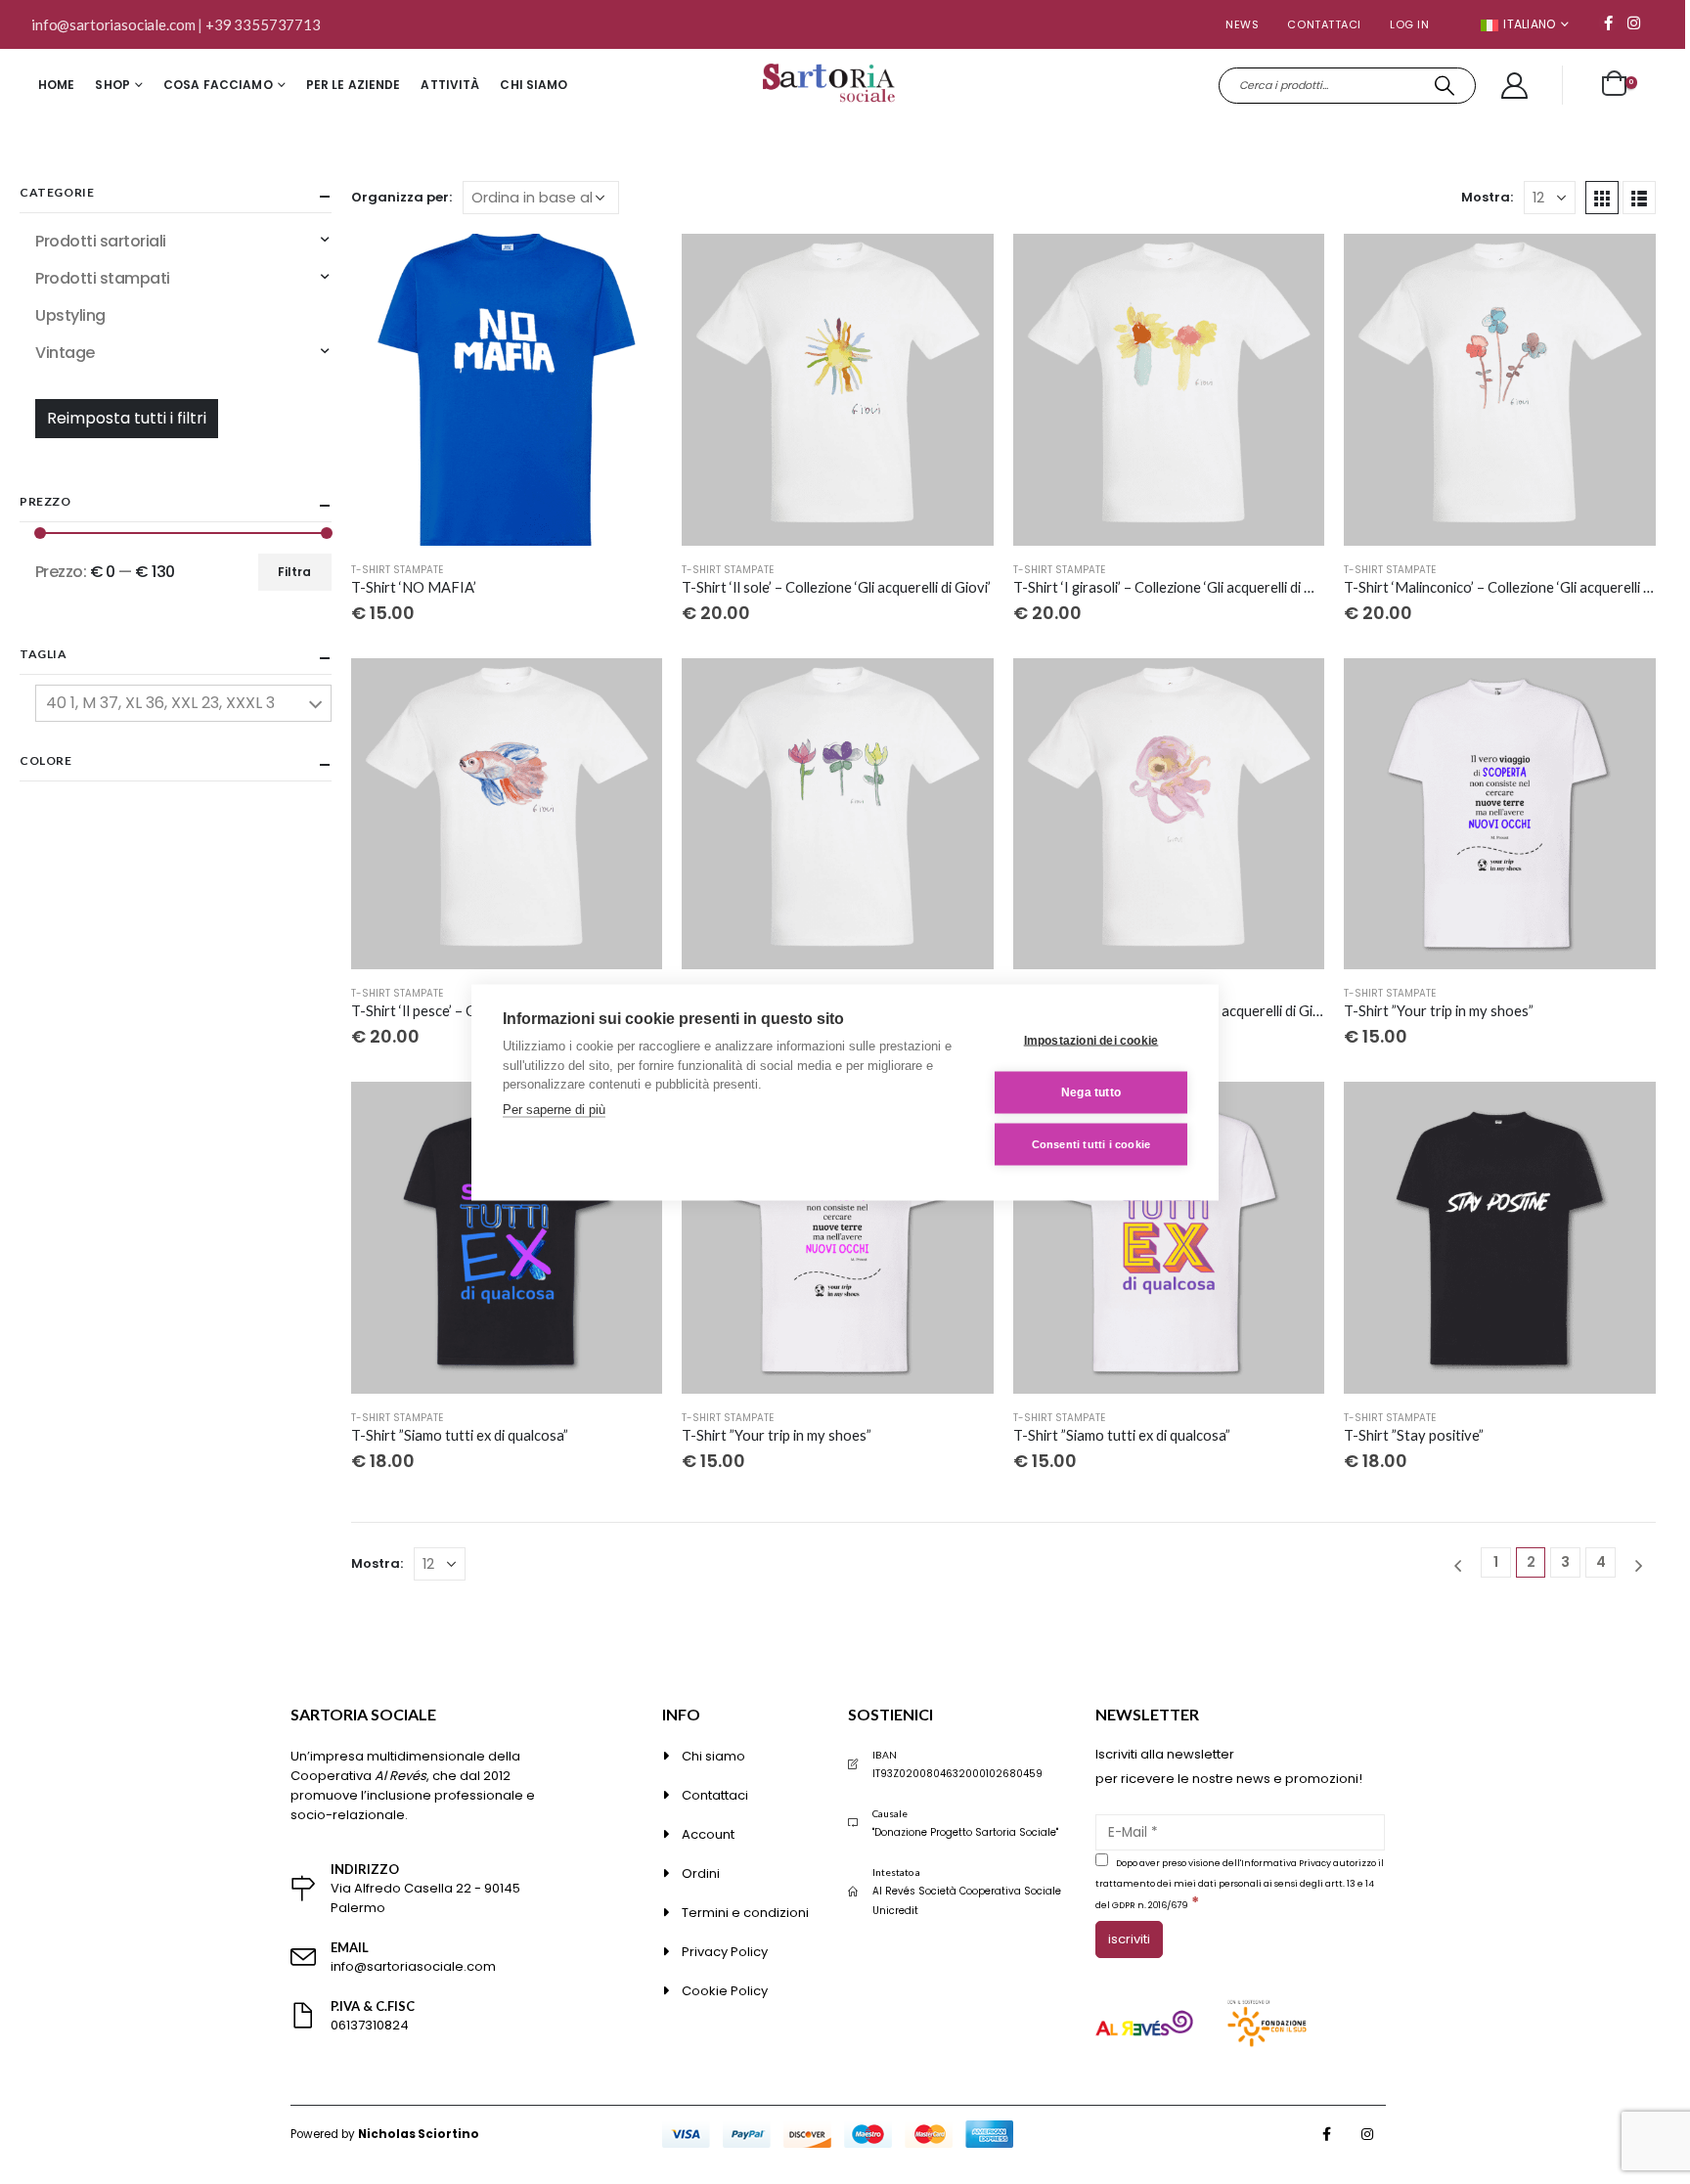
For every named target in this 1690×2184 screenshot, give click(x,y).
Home (56, 85)
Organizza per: (401, 197)
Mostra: (1487, 197)
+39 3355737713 (263, 24)
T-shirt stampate (397, 570)
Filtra (294, 572)
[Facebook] (1608, 22)
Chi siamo (534, 85)
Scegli (630, 266)
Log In (1409, 24)
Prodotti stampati (103, 278)
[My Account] (1515, 86)
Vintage (65, 353)
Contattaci (1324, 24)
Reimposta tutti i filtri (127, 418)
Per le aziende (354, 85)
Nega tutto (1091, 1092)
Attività (450, 85)
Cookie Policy (725, 1991)
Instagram (1367, 2134)
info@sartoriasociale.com (113, 24)
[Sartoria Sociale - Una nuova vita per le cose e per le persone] (831, 86)
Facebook (1327, 2134)
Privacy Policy (725, 1952)
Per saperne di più (554, 1109)
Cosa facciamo (218, 85)
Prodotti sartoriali (101, 241)
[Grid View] (1602, 198)
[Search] (1445, 86)
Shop (112, 85)
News (1242, 24)
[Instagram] (1633, 22)
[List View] (1639, 198)
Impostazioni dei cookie (1091, 1041)
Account (708, 1834)
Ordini (701, 1873)
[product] (507, 390)
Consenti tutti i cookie (1091, 1143)
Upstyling (70, 315)
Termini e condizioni (745, 1913)
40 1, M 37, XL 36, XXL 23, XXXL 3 (160, 703)
